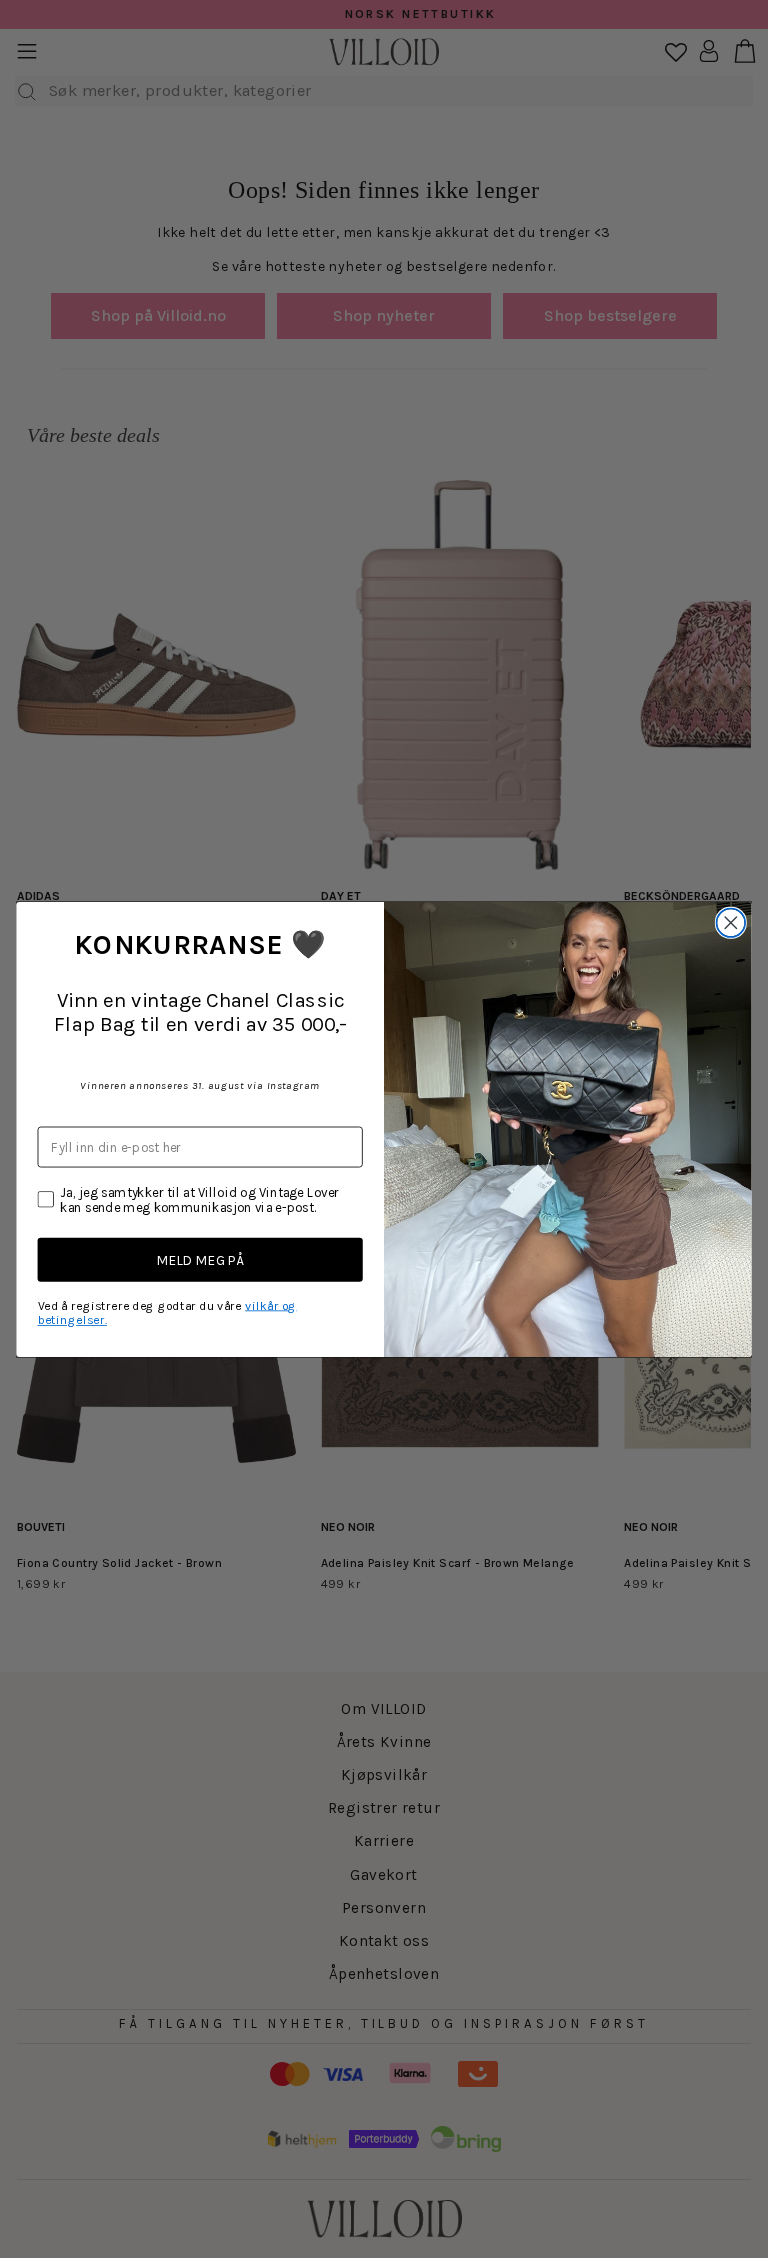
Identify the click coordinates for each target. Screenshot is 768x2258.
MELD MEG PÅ (200, 1260)
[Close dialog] (731, 922)
